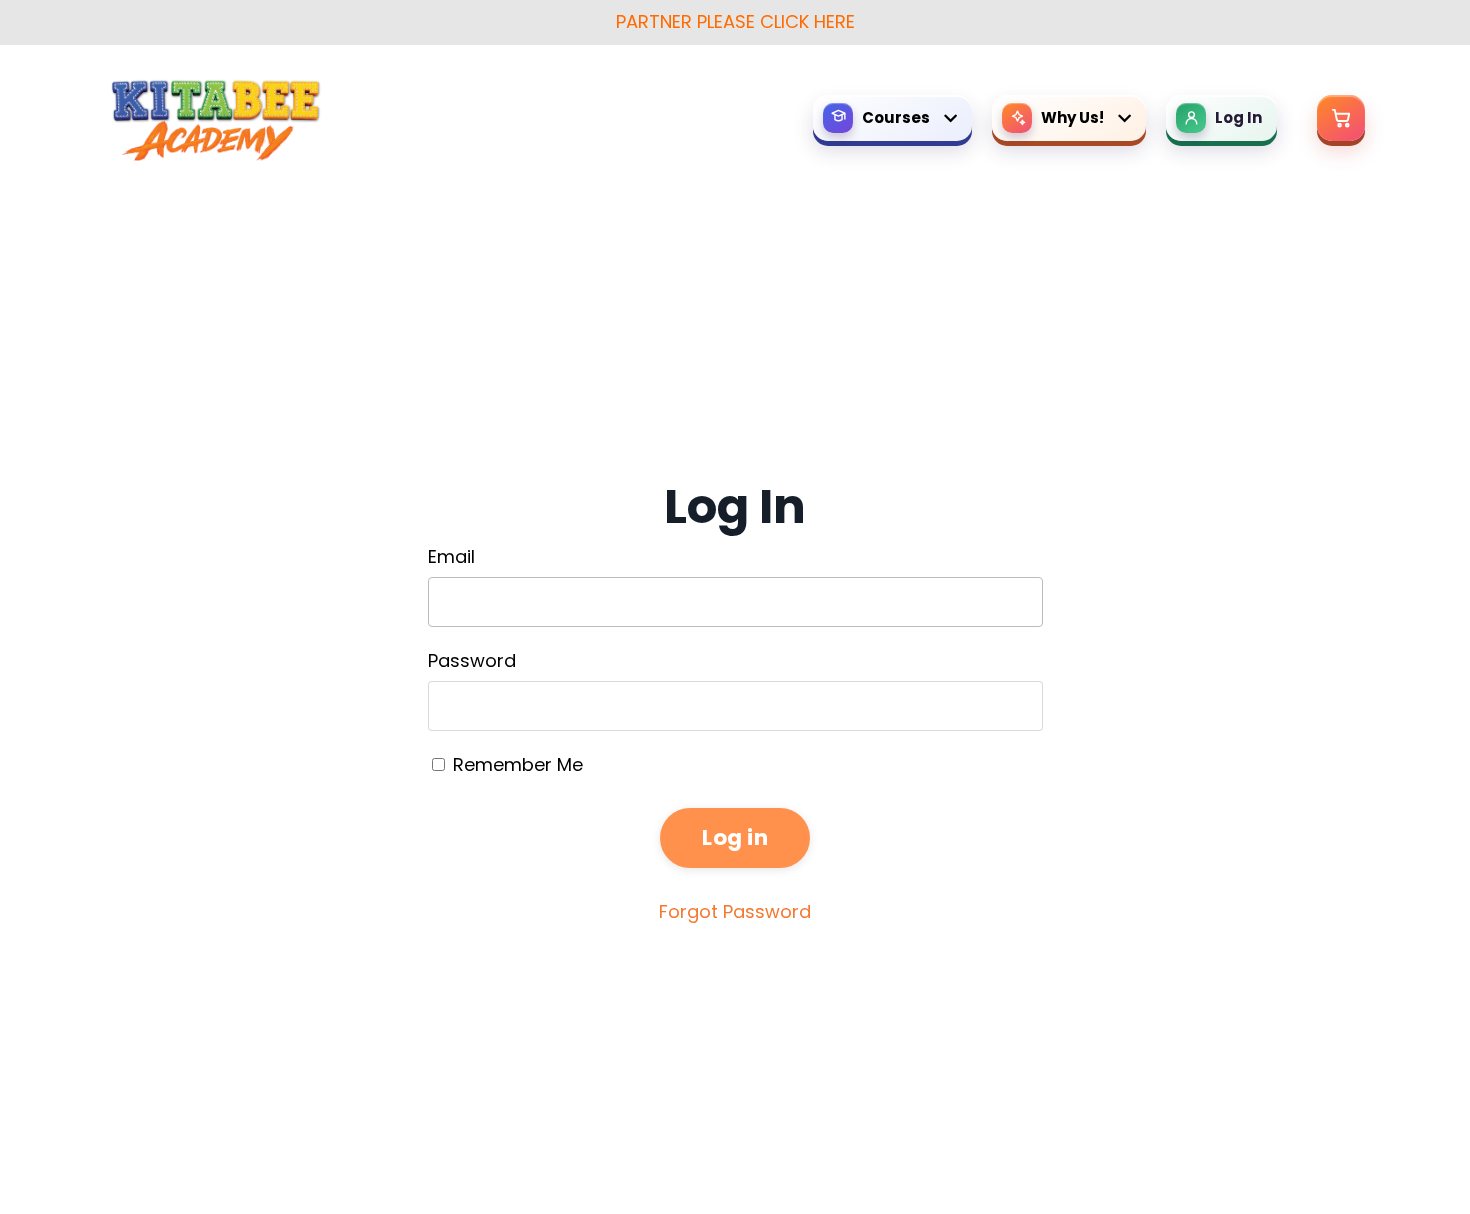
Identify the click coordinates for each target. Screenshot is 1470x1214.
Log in (735, 837)
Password (472, 660)
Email (451, 556)
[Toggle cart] (1341, 118)
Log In (1238, 117)
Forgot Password (735, 911)
